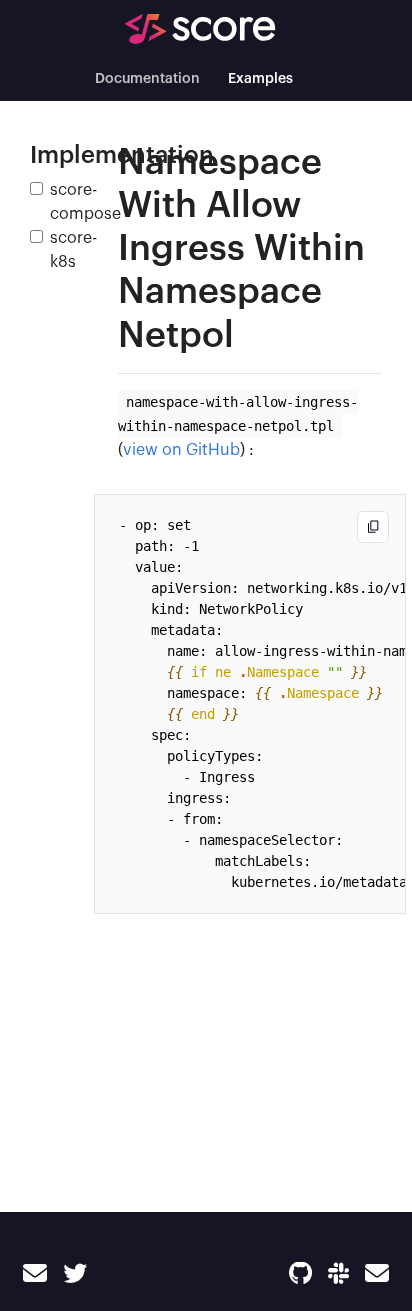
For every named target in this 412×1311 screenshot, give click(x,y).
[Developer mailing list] (377, 1274)
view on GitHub (181, 450)
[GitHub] (300, 1274)
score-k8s (73, 250)
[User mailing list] (35, 1274)
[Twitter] (75, 1274)
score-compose (85, 202)
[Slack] (338, 1274)
